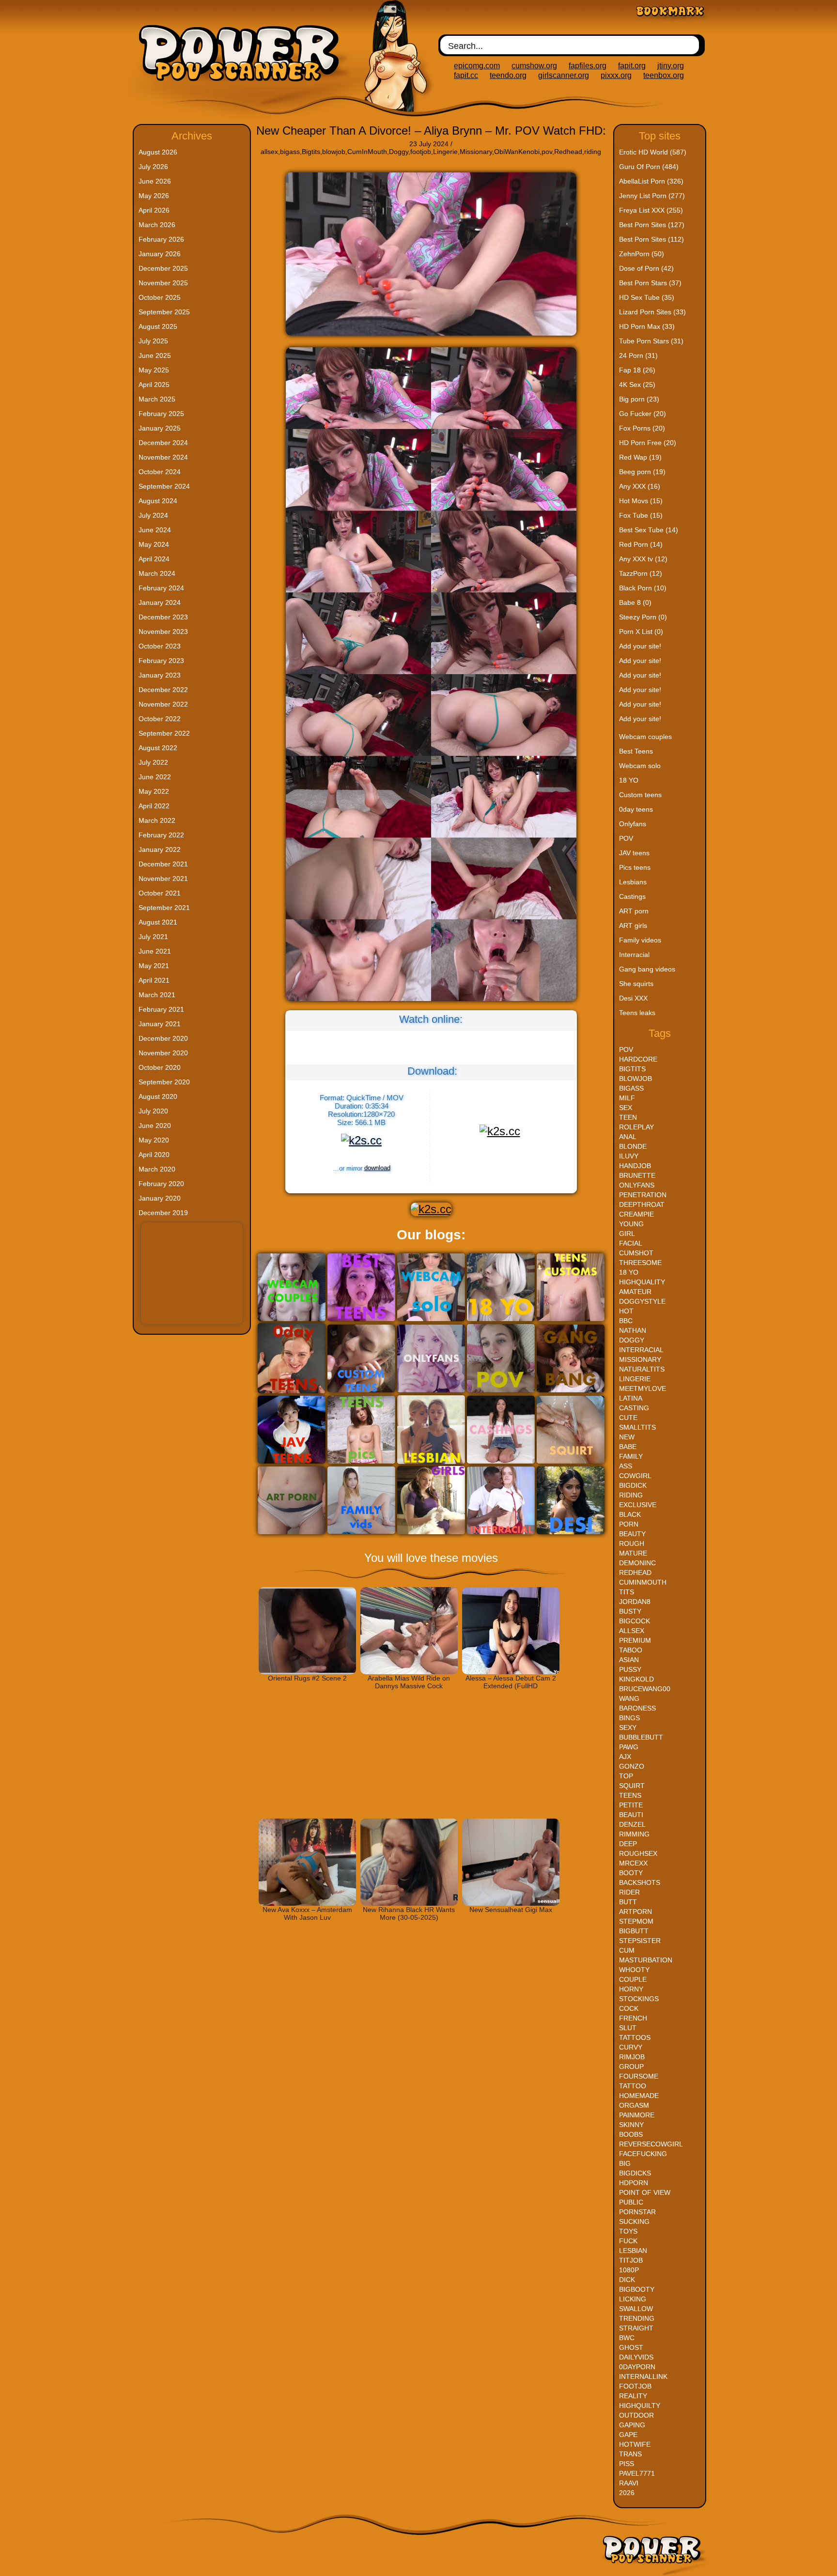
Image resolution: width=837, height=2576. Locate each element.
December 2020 (163, 1038)
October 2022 (160, 719)
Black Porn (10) (643, 588)
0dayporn (637, 2367)
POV (626, 838)
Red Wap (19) (640, 457)
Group (631, 2067)
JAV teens (634, 853)
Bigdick (633, 1485)
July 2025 (153, 341)
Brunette (637, 1175)
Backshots (640, 1882)
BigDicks (635, 2173)
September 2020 (164, 1082)
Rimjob (632, 2057)
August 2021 (158, 922)
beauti (631, 1815)
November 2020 (163, 1053)
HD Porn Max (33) (647, 326)
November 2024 (163, 457)
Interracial (634, 955)
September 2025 (164, 312)
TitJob (631, 2260)
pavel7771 (637, 2473)
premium (635, 1640)
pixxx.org (616, 75)
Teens (630, 1795)
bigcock (635, 1621)
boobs (631, 2134)
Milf (627, 1098)
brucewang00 (645, 1689)
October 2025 (160, 297)
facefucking (643, 2154)
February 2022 (161, 835)
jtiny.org (671, 66)
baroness (637, 1708)
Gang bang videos (647, 969)
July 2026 (153, 167)
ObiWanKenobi (517, 152)
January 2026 (160, 254)
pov (547, 152)
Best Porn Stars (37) (650, 283)
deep (628, 1844)
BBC (626, 1321)
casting (634, 1408)
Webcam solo (640, 766)
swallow (636, 2309)
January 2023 (160, 675)
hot (626, 1311)
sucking (634, 2221)
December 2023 (163, 617)
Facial (631, 1243)
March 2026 (157, 225)
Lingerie (445, 152)
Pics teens (635, 867)
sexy (628, 1728)
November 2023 (163, 632)
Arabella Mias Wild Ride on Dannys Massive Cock (409, 1682)
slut (628, 2028)
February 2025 (161, 414)
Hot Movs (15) (641, 501)
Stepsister (640, 1941)
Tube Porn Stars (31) (651, 341)
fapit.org (632, 66)
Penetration (643, 1195)
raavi (629, 2483)
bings (629, 1718)
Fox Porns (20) (642, 428)
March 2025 (157, 399)
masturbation (646, 1960)
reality (633, 2396)
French (633, 2018)
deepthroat (642, 1204)
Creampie (636, 1214)
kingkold (636, 1679)
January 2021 (160, 1024)
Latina (631, 1398)
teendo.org (508, 75)
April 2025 (154, 385)
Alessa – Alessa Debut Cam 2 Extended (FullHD (511, 1682)
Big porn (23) (639, 399)
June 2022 (155, 777)
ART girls (633, 926)
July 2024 (153, 515)
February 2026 (161, 239)
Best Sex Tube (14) (649, 530)
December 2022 (163, 690)
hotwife (635, 2444)
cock (629, 2008)
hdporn (634, 2183)
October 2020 (160, 1067)
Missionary (476, 152)
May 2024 (154, 544)
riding (593, 152)
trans (630, 2454)
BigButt (634, 1931)
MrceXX (633, 1863)
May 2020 (154, 1140)
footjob (421, 152)
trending (637, 2318)
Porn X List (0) (641, 632)
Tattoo (633, 2086)
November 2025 (163, 283)
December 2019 (163, 1213)
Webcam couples (645, 737)
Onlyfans (633, 824)
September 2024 (164, 486)
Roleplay (636, 1127)
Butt (628, 1902)
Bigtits (311, 152)
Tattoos (635, 2037)
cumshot (636, 1253)
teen (628, 1117)
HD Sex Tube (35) (647, 297)
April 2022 (154, 806)
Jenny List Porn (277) (652, 196)
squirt (632, 1786)
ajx (625, 1757)
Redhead (568, 152)
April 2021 (154, 980)
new (627, 1437)
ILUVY (629, 1156)
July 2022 (153, 762)
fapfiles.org (588, 66)
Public (631, 2202)
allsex (269, 152)
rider (629, 1892)
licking (633, 2299)
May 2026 (154, 196)
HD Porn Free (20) (648, 443)
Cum (627, 1950)
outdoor (636, 2415)
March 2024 (157, 573)
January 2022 (160, 849)
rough (632, 1543)
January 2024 (160, 602)
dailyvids (636, 2357)
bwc (627, 2338)
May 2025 (154, 370)
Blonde (633, 1146)
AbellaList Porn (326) (651, 181)
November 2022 (163, 704)
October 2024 (160, 472)
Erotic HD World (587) (653, 152)
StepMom (636, 1921)
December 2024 (163, 443)
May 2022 (154, 791)
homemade (639, 2096)
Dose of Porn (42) (646, 268)
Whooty (634, 1970)
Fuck (628, 2241)
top (626, 1776)
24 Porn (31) (638, 355)
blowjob (334, 152)
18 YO (629, 780)
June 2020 (155, 1126)
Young (631, 1224)
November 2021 (163, 879)
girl (627, 1234)
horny (631, 1989)
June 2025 (155, 355)
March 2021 (157, 995)
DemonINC (637, 1563)
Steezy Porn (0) (643, 617)
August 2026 (158, 152)
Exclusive (638, 1505)
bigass (290, 152)
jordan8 (635, 1602)
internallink (643, 2376)
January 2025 (160, 428)
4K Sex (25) (637, 385)
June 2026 (155, 181)
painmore (637, 2115)
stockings (639, 1999)
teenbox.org (664, 75)
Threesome (640, 1263)
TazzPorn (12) (641, 573)
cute (628, 1418)
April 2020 (154, 1155)
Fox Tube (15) (641, 515)
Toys (628, 2231)
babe (628, 1447)
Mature (633, 1553)
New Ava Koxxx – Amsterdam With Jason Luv (307, 1913)
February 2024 (161, 588)
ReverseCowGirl (651, 2144)
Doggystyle (642, 1301)
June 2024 (155, 530)
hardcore (638, 1059)
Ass (626, 1466)
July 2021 (153, 937)
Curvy (631, 2047)
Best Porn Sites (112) (651, 239)
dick (627, 2280)
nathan (633, 1330)
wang (629, 1698)
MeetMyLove (643, 1388)
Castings (632, 896)
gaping (632, 2425)
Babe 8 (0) (635, 602)
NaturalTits (642, 1369)
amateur (635, 1292)
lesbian (633, 2251)
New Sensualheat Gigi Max (511, 1910)
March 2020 (157, 1169)
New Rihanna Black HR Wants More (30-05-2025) (409, 1913)
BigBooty (637, 2289)
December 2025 (163, 268)
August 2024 (158, 501)
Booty (631, 1873)
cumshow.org (534, 66)
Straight (636, 2328)
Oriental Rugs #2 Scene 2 (307, 1678)
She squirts (636, 984)
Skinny (631, 2125)
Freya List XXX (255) (651, 210)
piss (627, 2464)
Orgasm (634, 2105)
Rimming (634, 1834)
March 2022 (157, 820)
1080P (629, 2270)
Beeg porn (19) (642, 472)
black (630, 1514)
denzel (632, 1824)
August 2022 (158, 748)
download (377, 1168)
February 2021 (161, 1009)
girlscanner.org (564, 75)
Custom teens (640, 795)
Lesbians (633, 882)
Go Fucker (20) (643, 414)
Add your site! (640, 646)
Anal (628, 1137)
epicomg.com (477, 66)
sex (626, 1108)
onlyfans (637, 1185)
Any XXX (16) (640, 486)
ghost (631, 2347)
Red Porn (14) (641, 544)
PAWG (629, 1747)
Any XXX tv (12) (643, 559)
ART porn (634, 911)
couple (633, 1979)
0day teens (636, 809)
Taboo (631, 1650)
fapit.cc (466, 75)
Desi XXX (633, 998)
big (625, 2163)
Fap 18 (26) (637, 370)
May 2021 (154, 966)
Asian (629, 1660)
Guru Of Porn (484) (649, 167)
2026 (627, 2493)
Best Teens (636, 751)
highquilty (640, 2406)
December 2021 (163, 864)
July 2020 (153, 1111)
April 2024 (154, 559)
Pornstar (637, 2212)
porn (629, 1524)
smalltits (637, 1427)
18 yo (629, 1272)
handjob (635, 1166)
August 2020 (158, 1096)
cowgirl (635, 1476)
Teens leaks (637, 1013)
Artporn (635, 1912)
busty (630, 1611)
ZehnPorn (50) (642, 254)
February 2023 (161, 661)
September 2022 (164, 733)
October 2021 (160, 893)
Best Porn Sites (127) (652, 225)
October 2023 (160, 646)
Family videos (640, 940)
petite (631, 1805)
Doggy (399, 152)
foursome (639, 2076)
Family (631, 1456)
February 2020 (161, 1184)
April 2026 (154, 210)
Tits (627, 1592)
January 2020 (160, 1198)
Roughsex (638, 1853)
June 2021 (155, 951)
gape (628, 2435)
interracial (641, 1350)
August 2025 (158, 326)
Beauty (632, 1534)
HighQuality (642, 1282)
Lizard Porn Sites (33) (652, 312)
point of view (645, 2192)
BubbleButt (641, 1737)
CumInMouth (367, 152)
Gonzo (632, 1766)
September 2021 (164, 908)
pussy (630, 1669)
